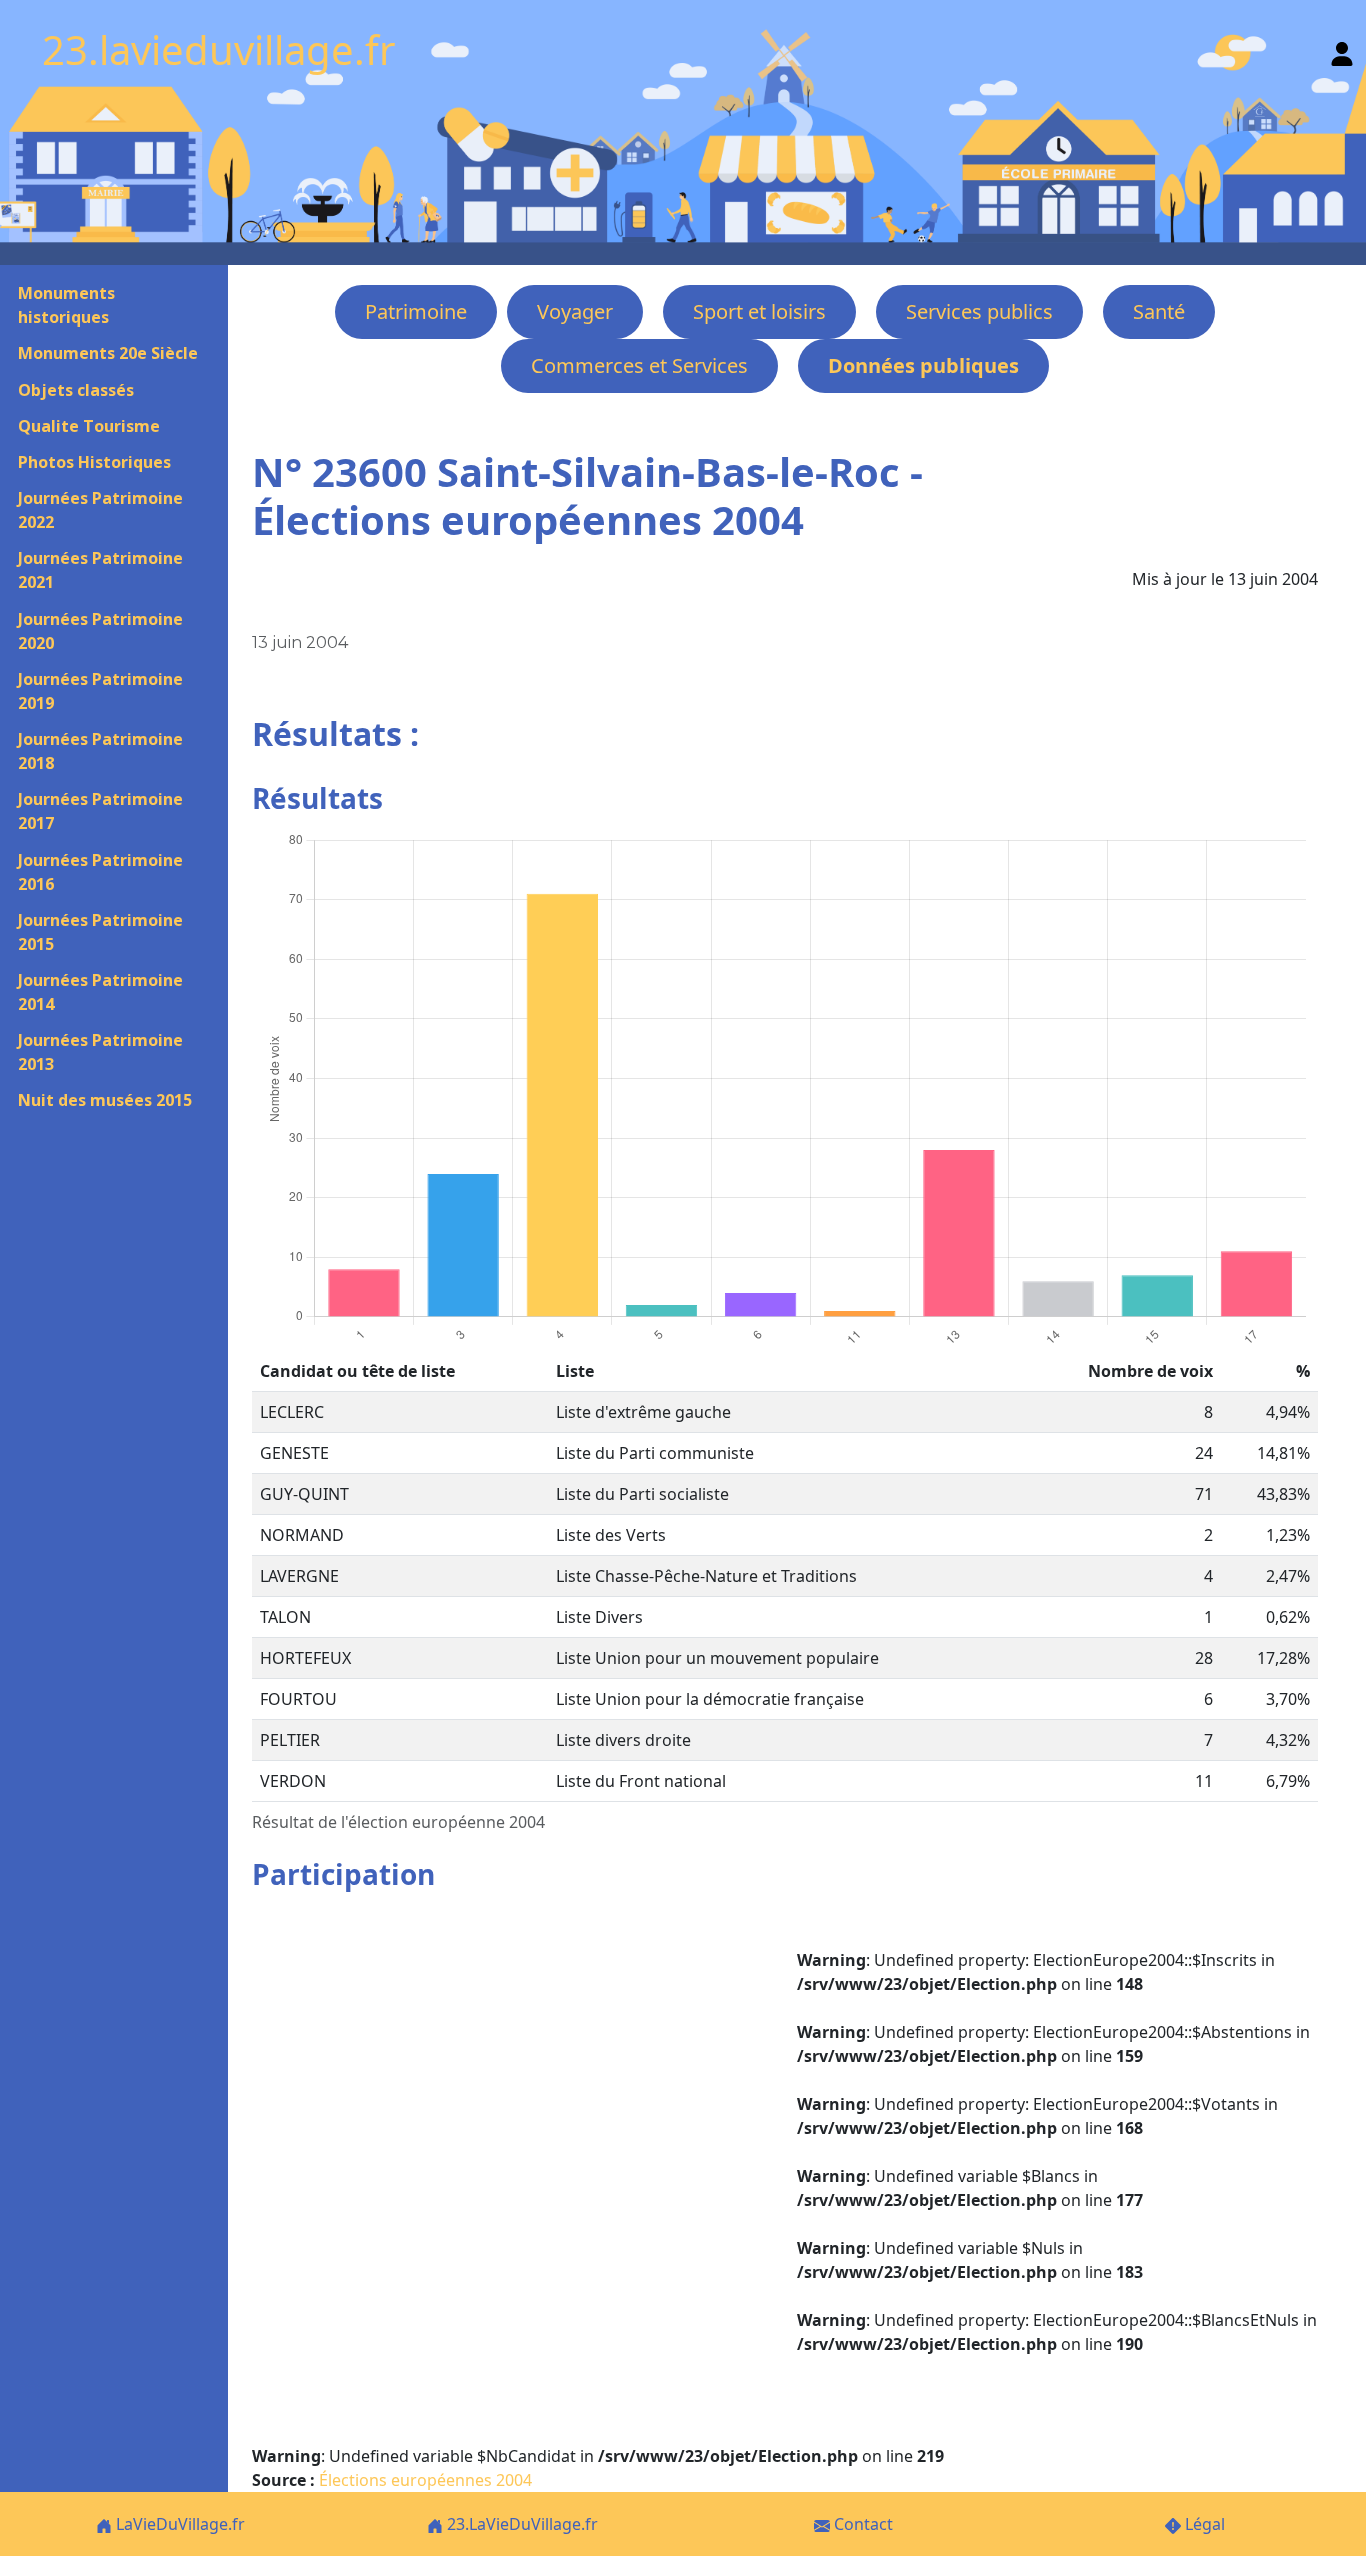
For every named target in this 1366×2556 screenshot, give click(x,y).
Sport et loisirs (759, 311)
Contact (861, 2524)
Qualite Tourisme (89, 426)
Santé (1159, 311)
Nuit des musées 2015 (105, 1100)
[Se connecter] (1342, 49)
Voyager (575, 311)
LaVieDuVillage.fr (178, 2524)
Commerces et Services (639, 365)
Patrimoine (416, 311)
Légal (1203, 2524)
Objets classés (76, 390)
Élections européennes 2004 (425, 2480)
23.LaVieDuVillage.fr (520, 2524)
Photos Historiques (94, 462)
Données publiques (923, 365)
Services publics (979, 311)
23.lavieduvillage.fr (219, 49)
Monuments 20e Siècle (108, 353)
